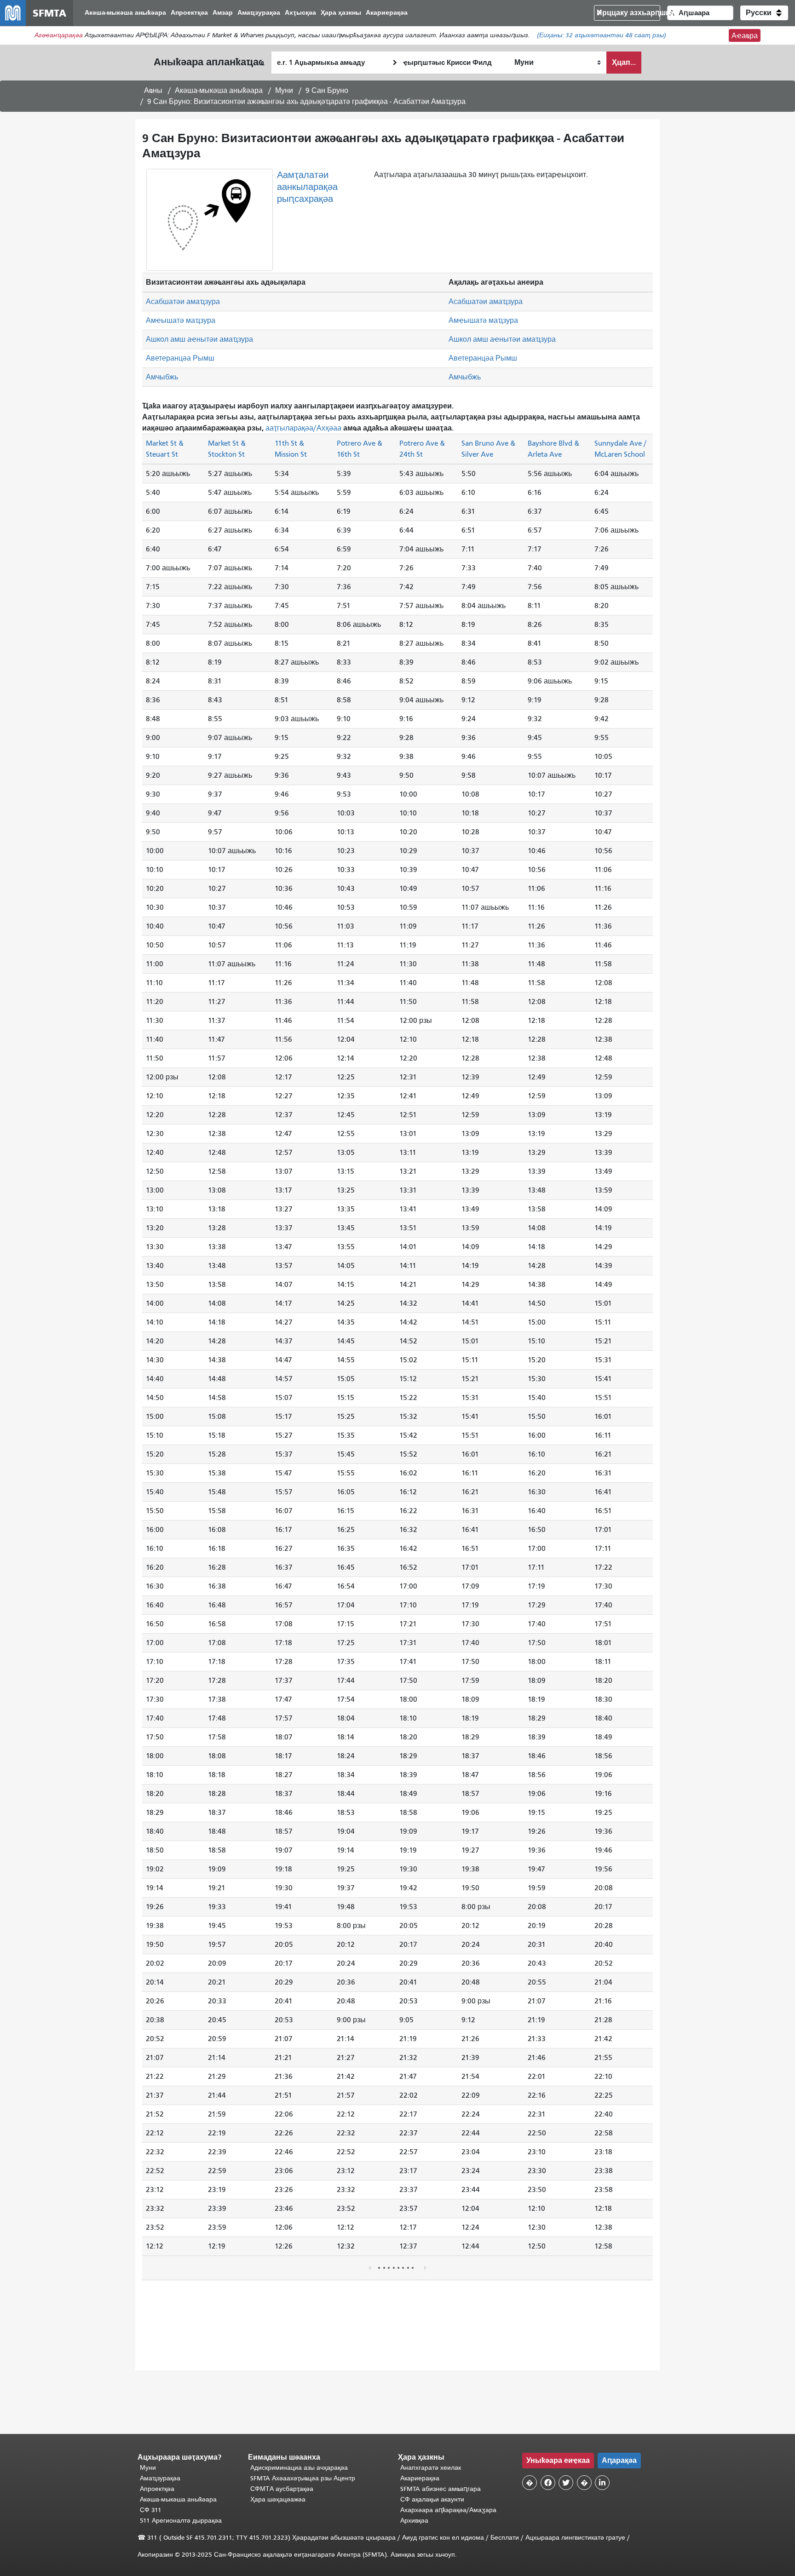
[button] (764, 13)
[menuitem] (125, 13)
